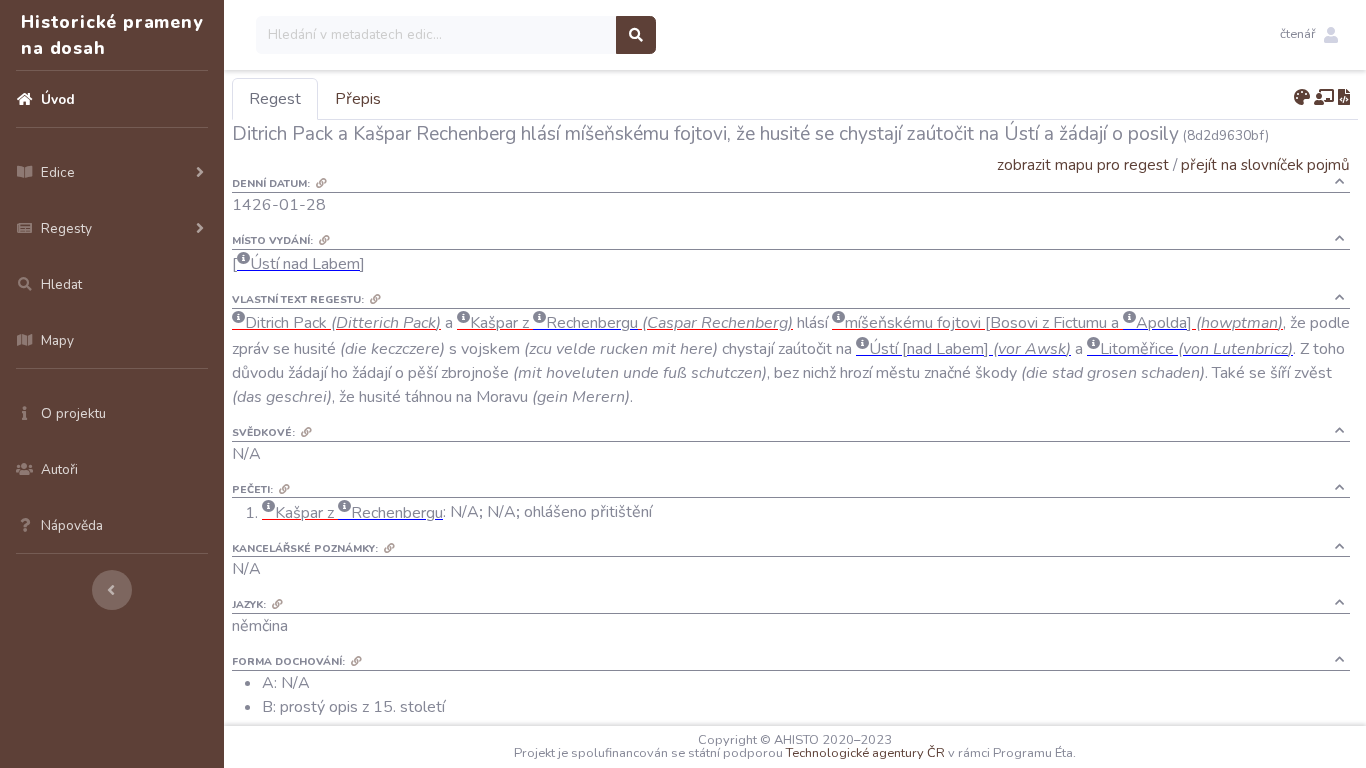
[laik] (1324, 98)
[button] (1309, 35)
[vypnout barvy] (1302, 98)
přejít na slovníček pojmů (1265, 164)
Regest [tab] (275, 99)
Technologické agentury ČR (865, 753)
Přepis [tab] (358, 99)
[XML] (1344, 98)
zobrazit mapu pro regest (1083, 164)
